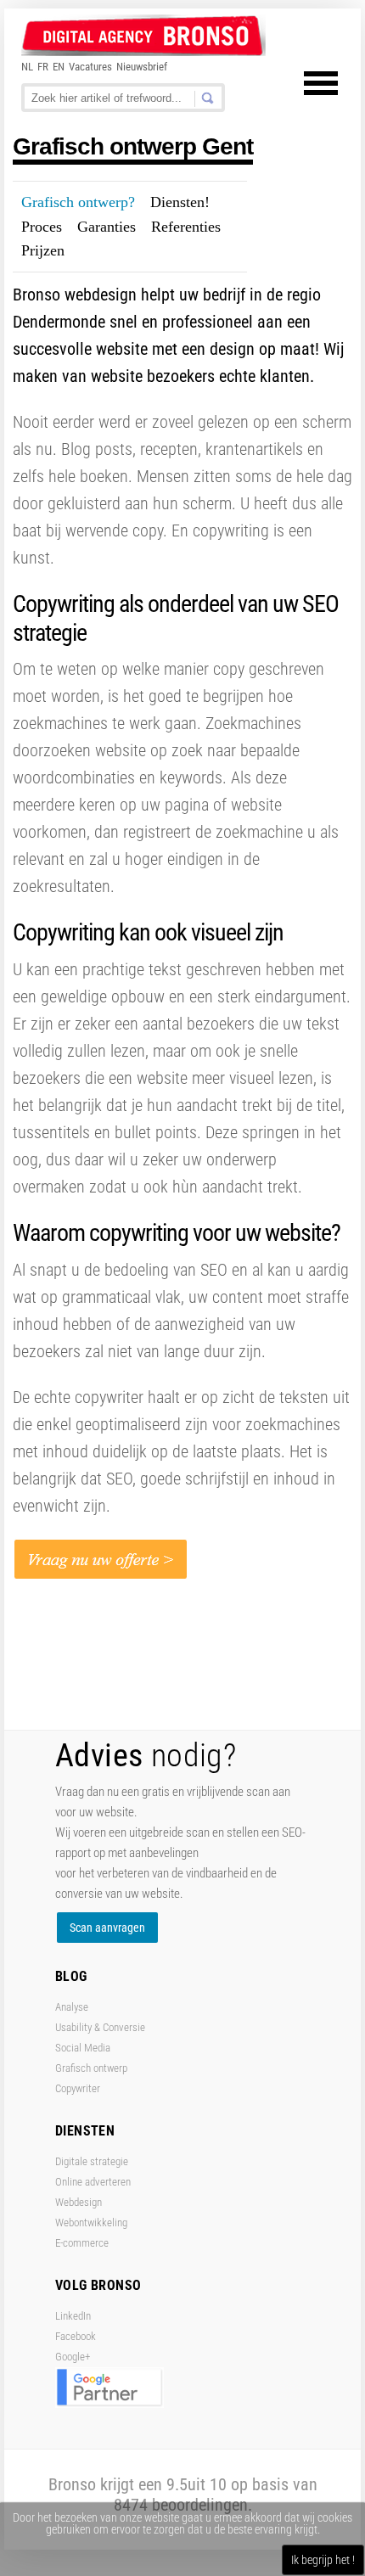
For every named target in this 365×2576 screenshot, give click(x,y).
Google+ (73, 2357)
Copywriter (78, 2088)
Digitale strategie (92, 2161)
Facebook (76, 2336)
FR (43, 67)
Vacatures (90, 67)
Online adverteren (93, 2182)
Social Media (83, 2048)
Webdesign (79, 2202)
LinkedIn (73, 2316)
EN (59, 67)
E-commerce (82, 2243)
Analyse (72, 2007)
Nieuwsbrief (142, 67)
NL (27, 67)
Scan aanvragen (107, 1928)
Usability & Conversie (100, 2027)
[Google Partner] (109, 2404)
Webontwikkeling (91, 2222)
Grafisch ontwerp (91, 2068)
